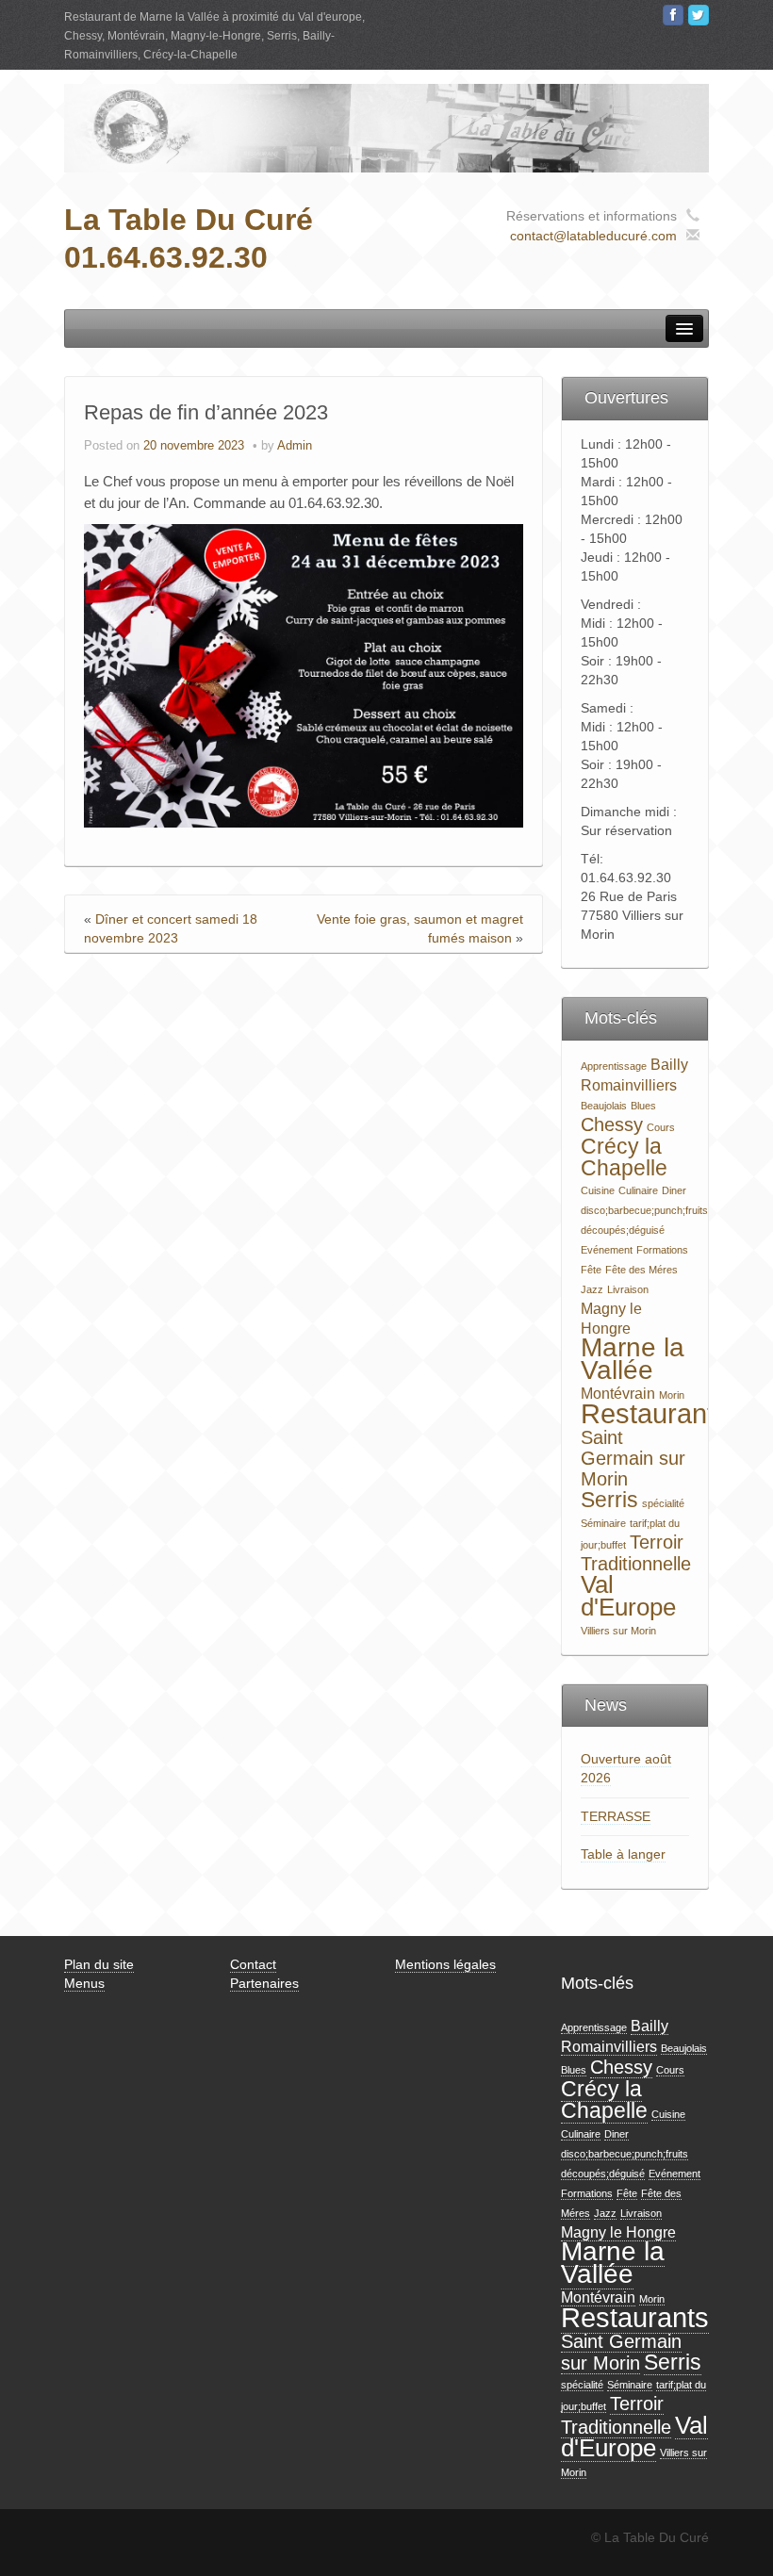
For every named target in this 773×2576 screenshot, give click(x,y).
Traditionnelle (636, 1564)
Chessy (612, 1124)
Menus (84, 1983)
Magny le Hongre (618, 2232)
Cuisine (598, 1190)
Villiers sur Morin (618, 1631)
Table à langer (623, 1854)
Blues (643, 1106)
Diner (674, 1190)
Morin (672, 1395)
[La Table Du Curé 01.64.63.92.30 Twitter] (699, 15)
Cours (661, 1127)
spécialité (663, 1503)
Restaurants (655, 1413)
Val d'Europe (628, 1596)
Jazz (592, 1289)
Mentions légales (445, 1964)
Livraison (628, 1289)
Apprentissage (614, 1066)
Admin (295, 446)
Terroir (657, 1542)
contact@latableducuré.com (593, 236)
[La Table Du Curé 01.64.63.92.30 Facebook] (673, 15)
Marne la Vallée (633, 1359)
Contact (253, 1964)
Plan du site (99, 1964)
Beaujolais (604, 1106)
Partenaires (264, 1983)
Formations (662, 1250)
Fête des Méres (641, 1270)
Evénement (607, 1250)
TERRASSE (616, 1816)
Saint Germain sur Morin (633, 1458)
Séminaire (603, 1523)
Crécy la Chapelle (624, 1157)
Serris (609, 1500)
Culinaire (638, 1190)
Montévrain (618, 1393)
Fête (591, 1270)
